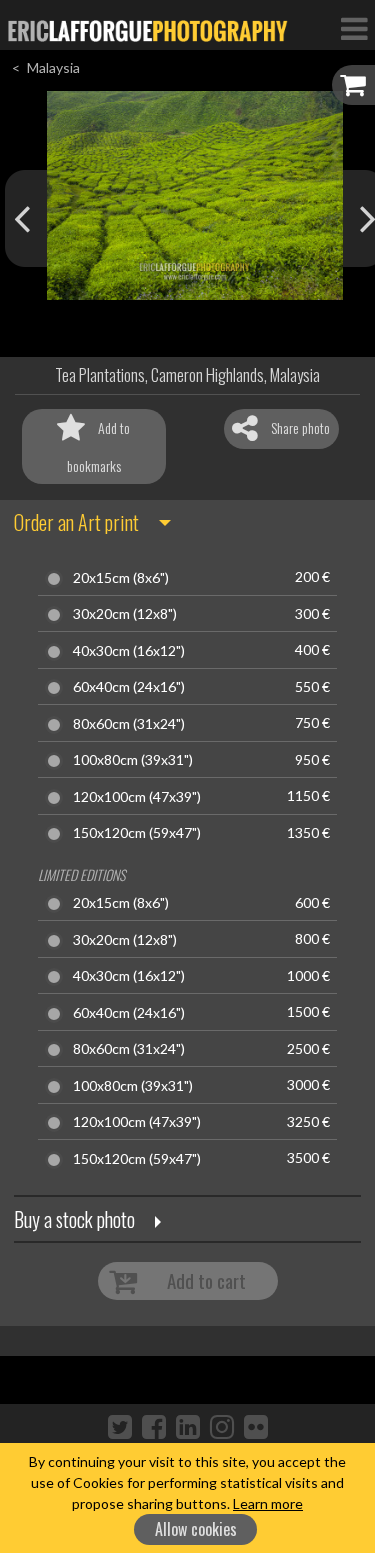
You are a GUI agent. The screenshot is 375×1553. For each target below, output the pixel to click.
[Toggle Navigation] (354, 28)
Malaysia (53, 67)
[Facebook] (154, 1426)
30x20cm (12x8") (125, 614)
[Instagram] (222, 1426)
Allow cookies (196, 1529)
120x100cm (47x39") (137, 797)
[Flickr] (256, 1426)
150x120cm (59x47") (137, 833)
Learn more (268, 1503)
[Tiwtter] (120, 1426)
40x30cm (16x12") (129, 651)
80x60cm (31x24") (129, 724)
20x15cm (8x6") (121, 578)
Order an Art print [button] (76, 522)
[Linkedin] (188, 1426)
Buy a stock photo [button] (74, 1219)
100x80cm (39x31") (133, 760)
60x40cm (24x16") (129, 687)
